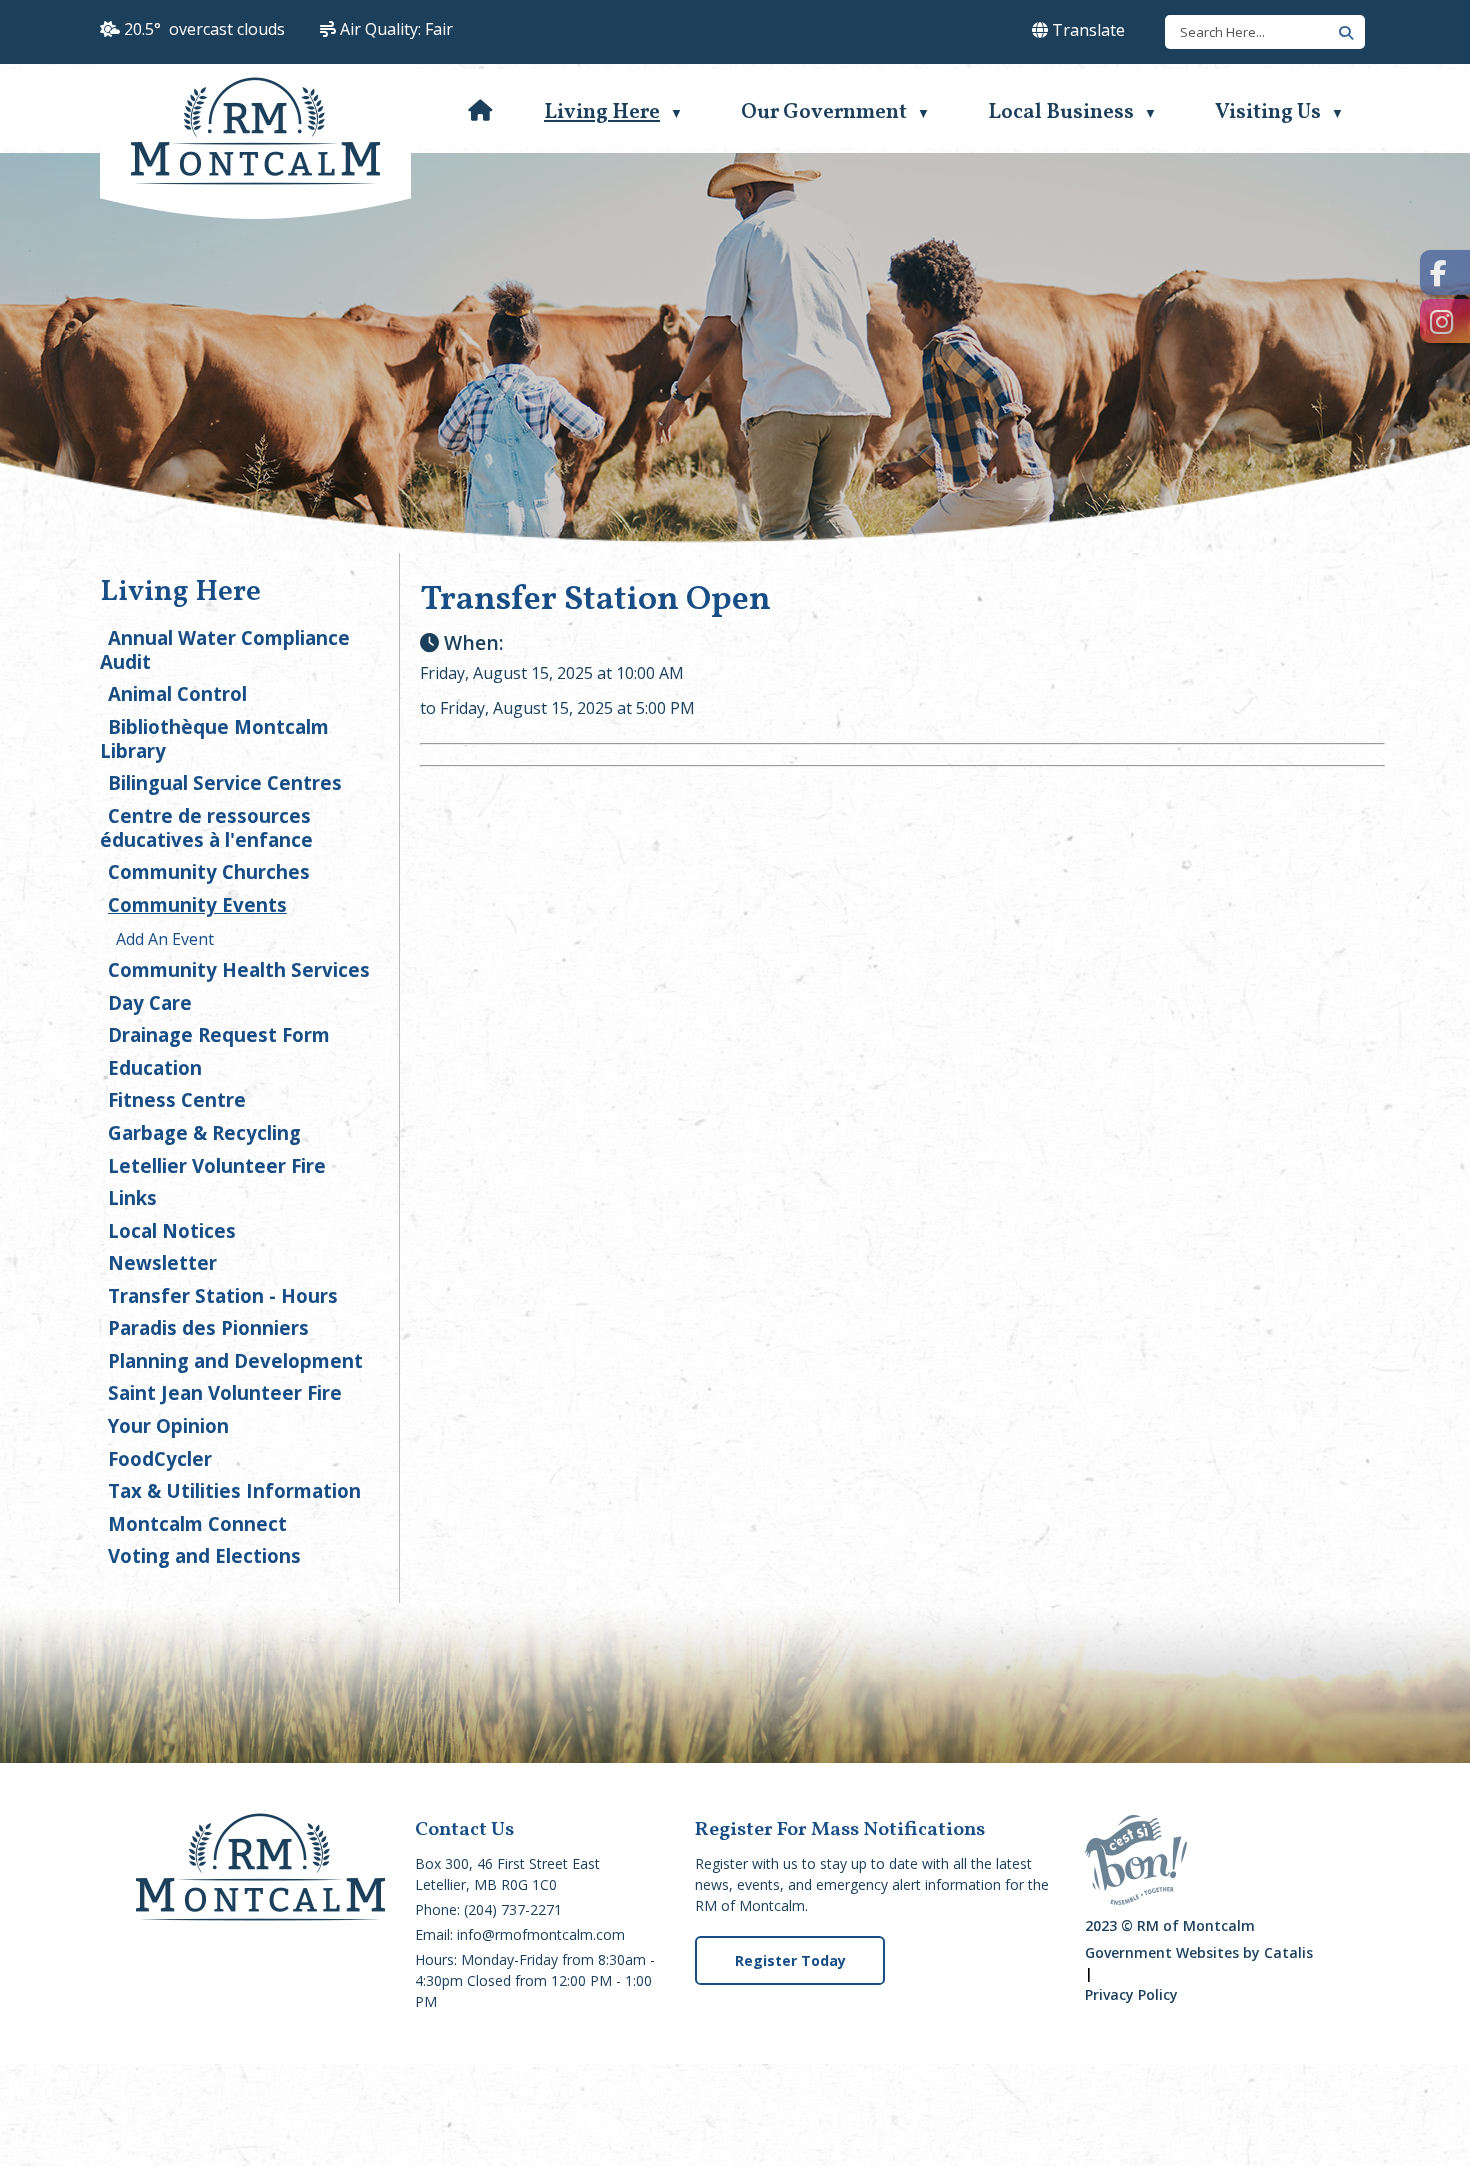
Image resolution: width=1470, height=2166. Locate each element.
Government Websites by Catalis (1199, 1952)
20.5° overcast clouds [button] (204, 29)
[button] (1343, 31)
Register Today (790, 1960)
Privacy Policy (1131, 1994)
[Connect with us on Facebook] (1445, 272)
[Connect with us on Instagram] (1445, 321)
